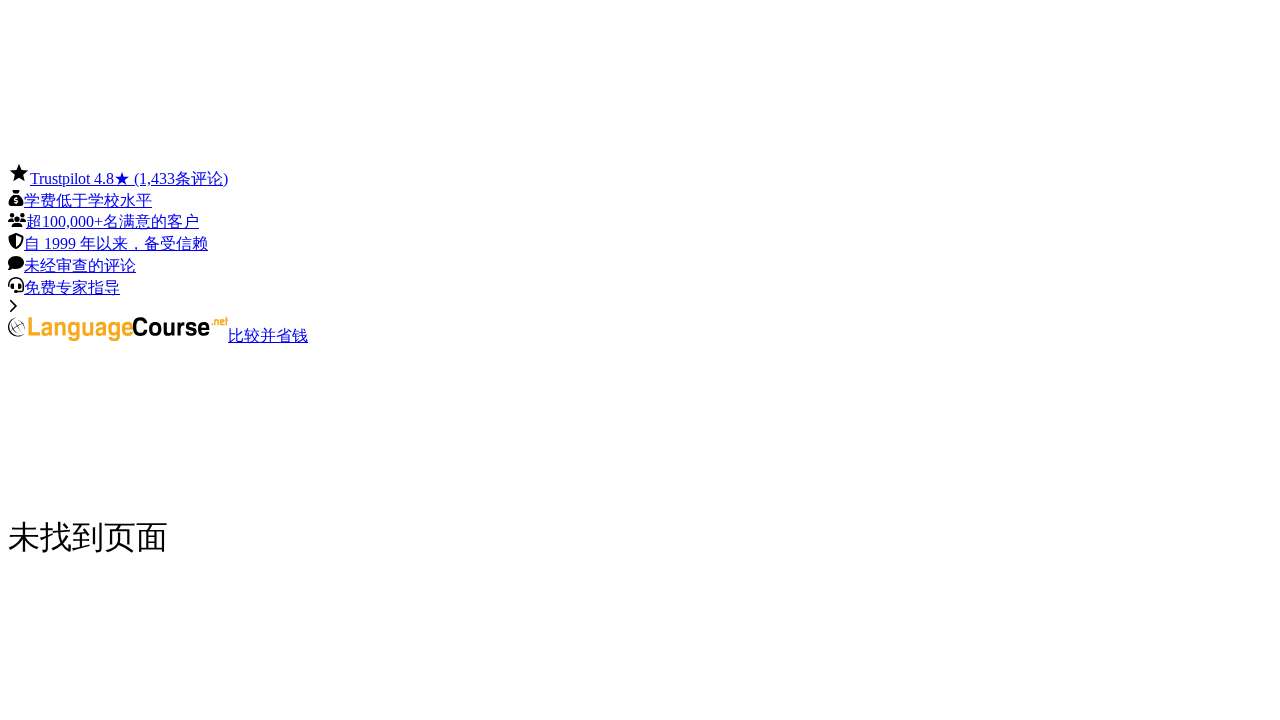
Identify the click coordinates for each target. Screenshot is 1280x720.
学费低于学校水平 (88, 200)
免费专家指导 (72, 287)
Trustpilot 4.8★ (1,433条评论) (129, 178)
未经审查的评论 (80, 265)
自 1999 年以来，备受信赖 (116, 243)
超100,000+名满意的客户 (112, 221)
